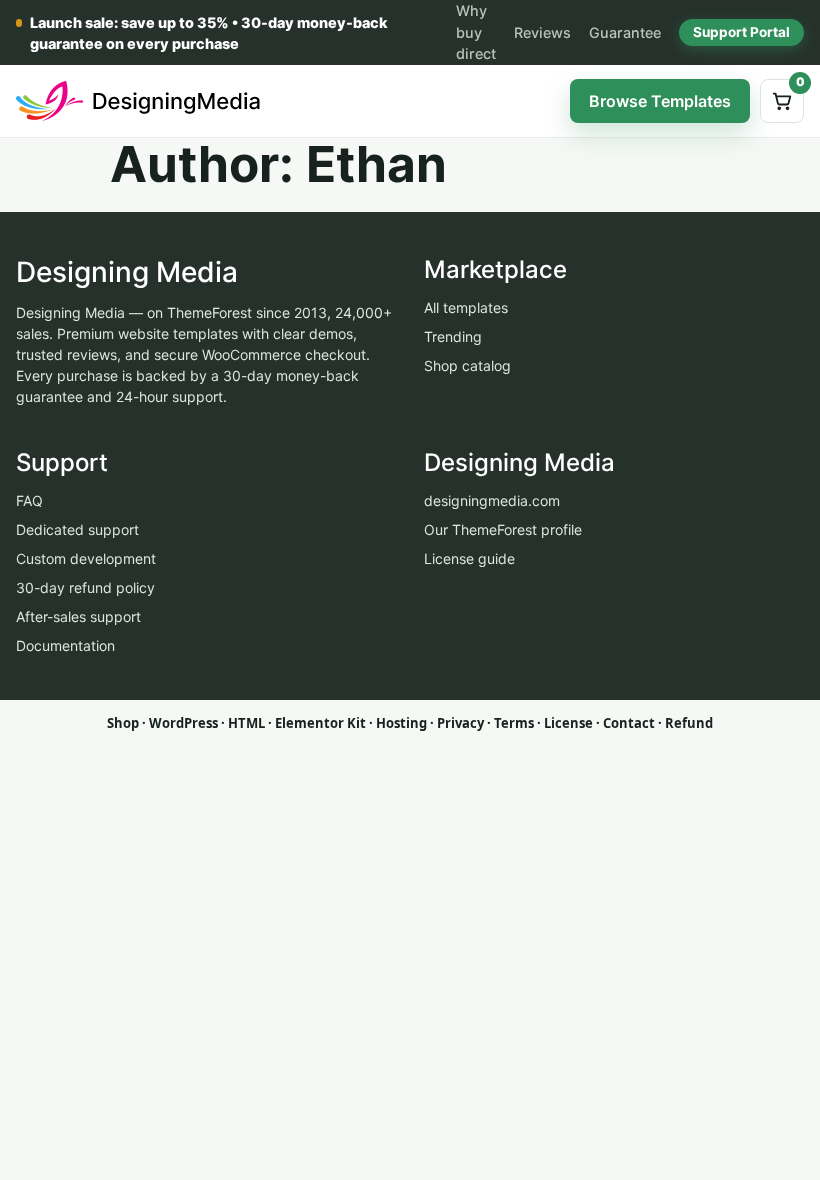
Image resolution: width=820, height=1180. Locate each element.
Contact (629, 723)
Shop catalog (467, 365)
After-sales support (78, 616)
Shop (123, 723)
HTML (246, 723)
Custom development (86, 558)
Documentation (65, 645)
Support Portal (741, 32)
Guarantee (625, 32)
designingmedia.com (492, 500)
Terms (514, 723)
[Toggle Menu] (539, 101)
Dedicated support (77, 529)
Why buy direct (476, 32)
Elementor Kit (320, 723)
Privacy (460, 723)
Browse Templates (660, 101)
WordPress (183, 723)
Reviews (542, 32)
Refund (689, 723)
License (568, 723)
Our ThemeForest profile (503, 529)
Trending (453, 336)
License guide (469, 558)
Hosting (401, 723)
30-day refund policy (85, 587)
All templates (466, 307)
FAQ (29, 500)
